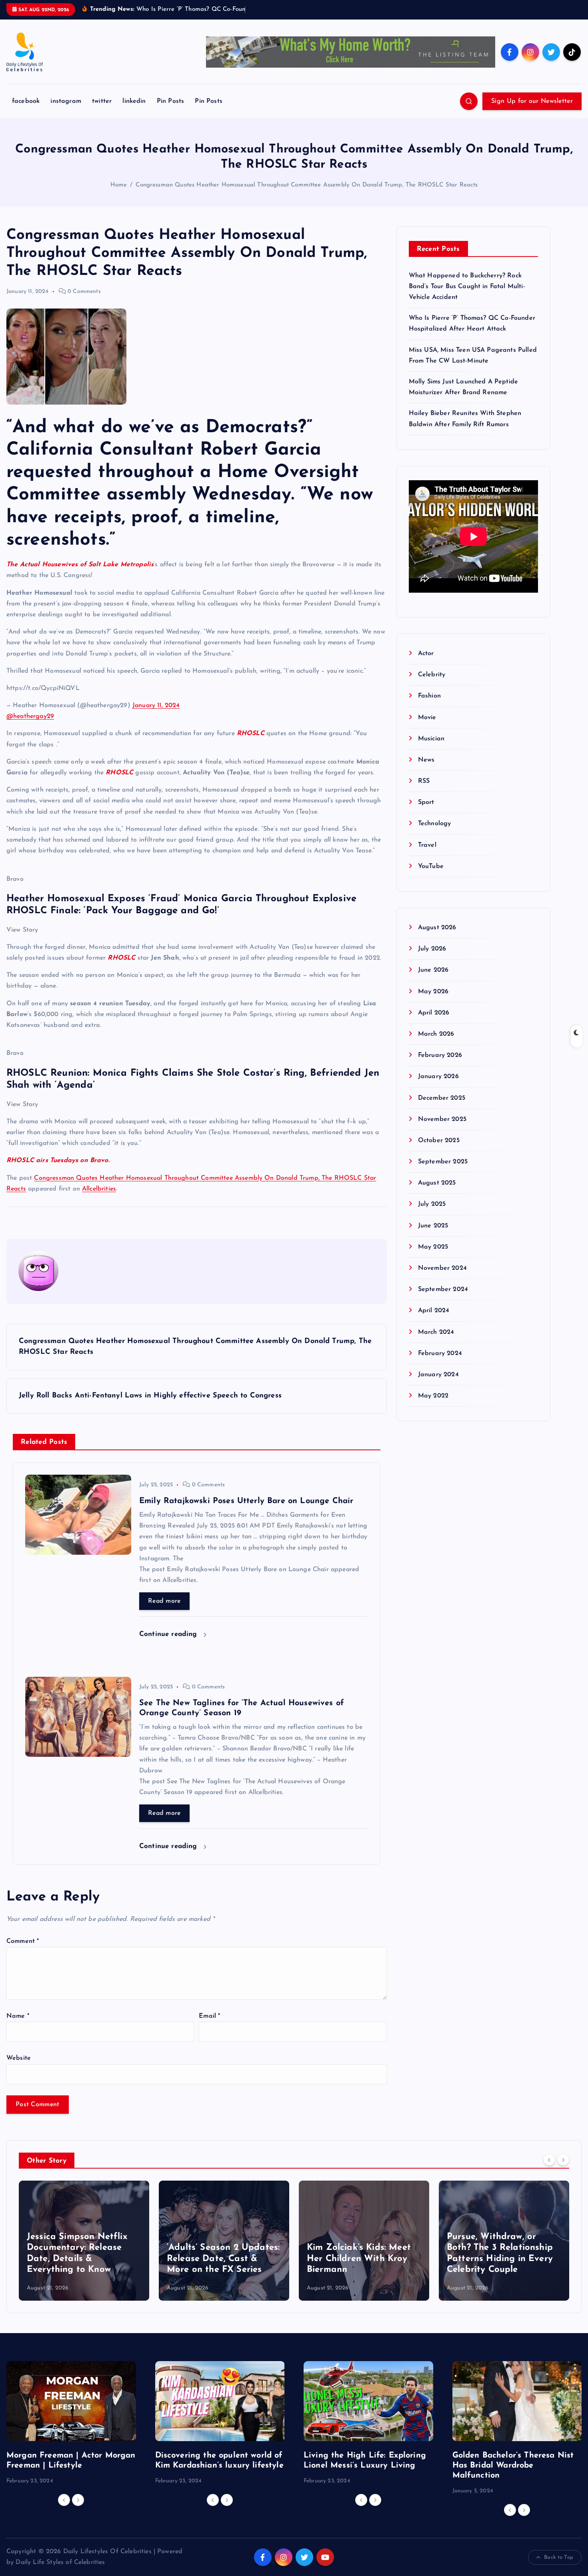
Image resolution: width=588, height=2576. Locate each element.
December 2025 (442, 1098)
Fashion (429, 696)
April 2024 (434, 1311)
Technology (435, 824)
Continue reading (169, 1634)
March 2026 (436, 1034)
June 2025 (433, 1226)
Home (119, 185)
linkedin (134, 101)
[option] (84, 2241)
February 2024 (440, 1353)
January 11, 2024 (156, 706)
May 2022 (433, 1396)
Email (209, 2016)
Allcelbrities (99, 1189)
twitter (102, 101)
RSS (424, 781)
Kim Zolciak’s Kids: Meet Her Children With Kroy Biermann (219, 2259)
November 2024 (442, 1268)
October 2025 (439, 1141)
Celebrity (432, 675)
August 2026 (437, 928)
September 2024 (443, 1289)
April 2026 (434, 1013)
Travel (427, 845)
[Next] (563, 2160)
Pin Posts (170, 101)
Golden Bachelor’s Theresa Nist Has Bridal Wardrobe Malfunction (513, 2466)
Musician (431, 739)
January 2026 (438, 1077)
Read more (164, 1601)
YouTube (431, 866)
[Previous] (549, 2160)
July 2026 (432, 949)
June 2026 (433, 970)
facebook (26, 101)
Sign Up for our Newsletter (532, 101)
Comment (23, 1941)
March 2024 (436, 1332)
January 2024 (438, 1375)
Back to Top (559, 2557)
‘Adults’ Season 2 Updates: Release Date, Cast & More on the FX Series (83, 2259)
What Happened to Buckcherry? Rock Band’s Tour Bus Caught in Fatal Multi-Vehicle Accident (467, 287)
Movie (427, 718)
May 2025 (433, 1247)
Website (19, 2058)
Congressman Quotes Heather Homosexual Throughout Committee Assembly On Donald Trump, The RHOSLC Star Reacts (307, 185)
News (426, 760)
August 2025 (437, 1183)
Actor (426, 654)
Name (18, 2016)
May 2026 (433, 992)
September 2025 (443, 1162)
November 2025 (442, 1119)
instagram (66, 101)
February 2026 (440, 1055)
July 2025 (432, 1204)
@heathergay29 (30, 716)
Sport (426, 802)
